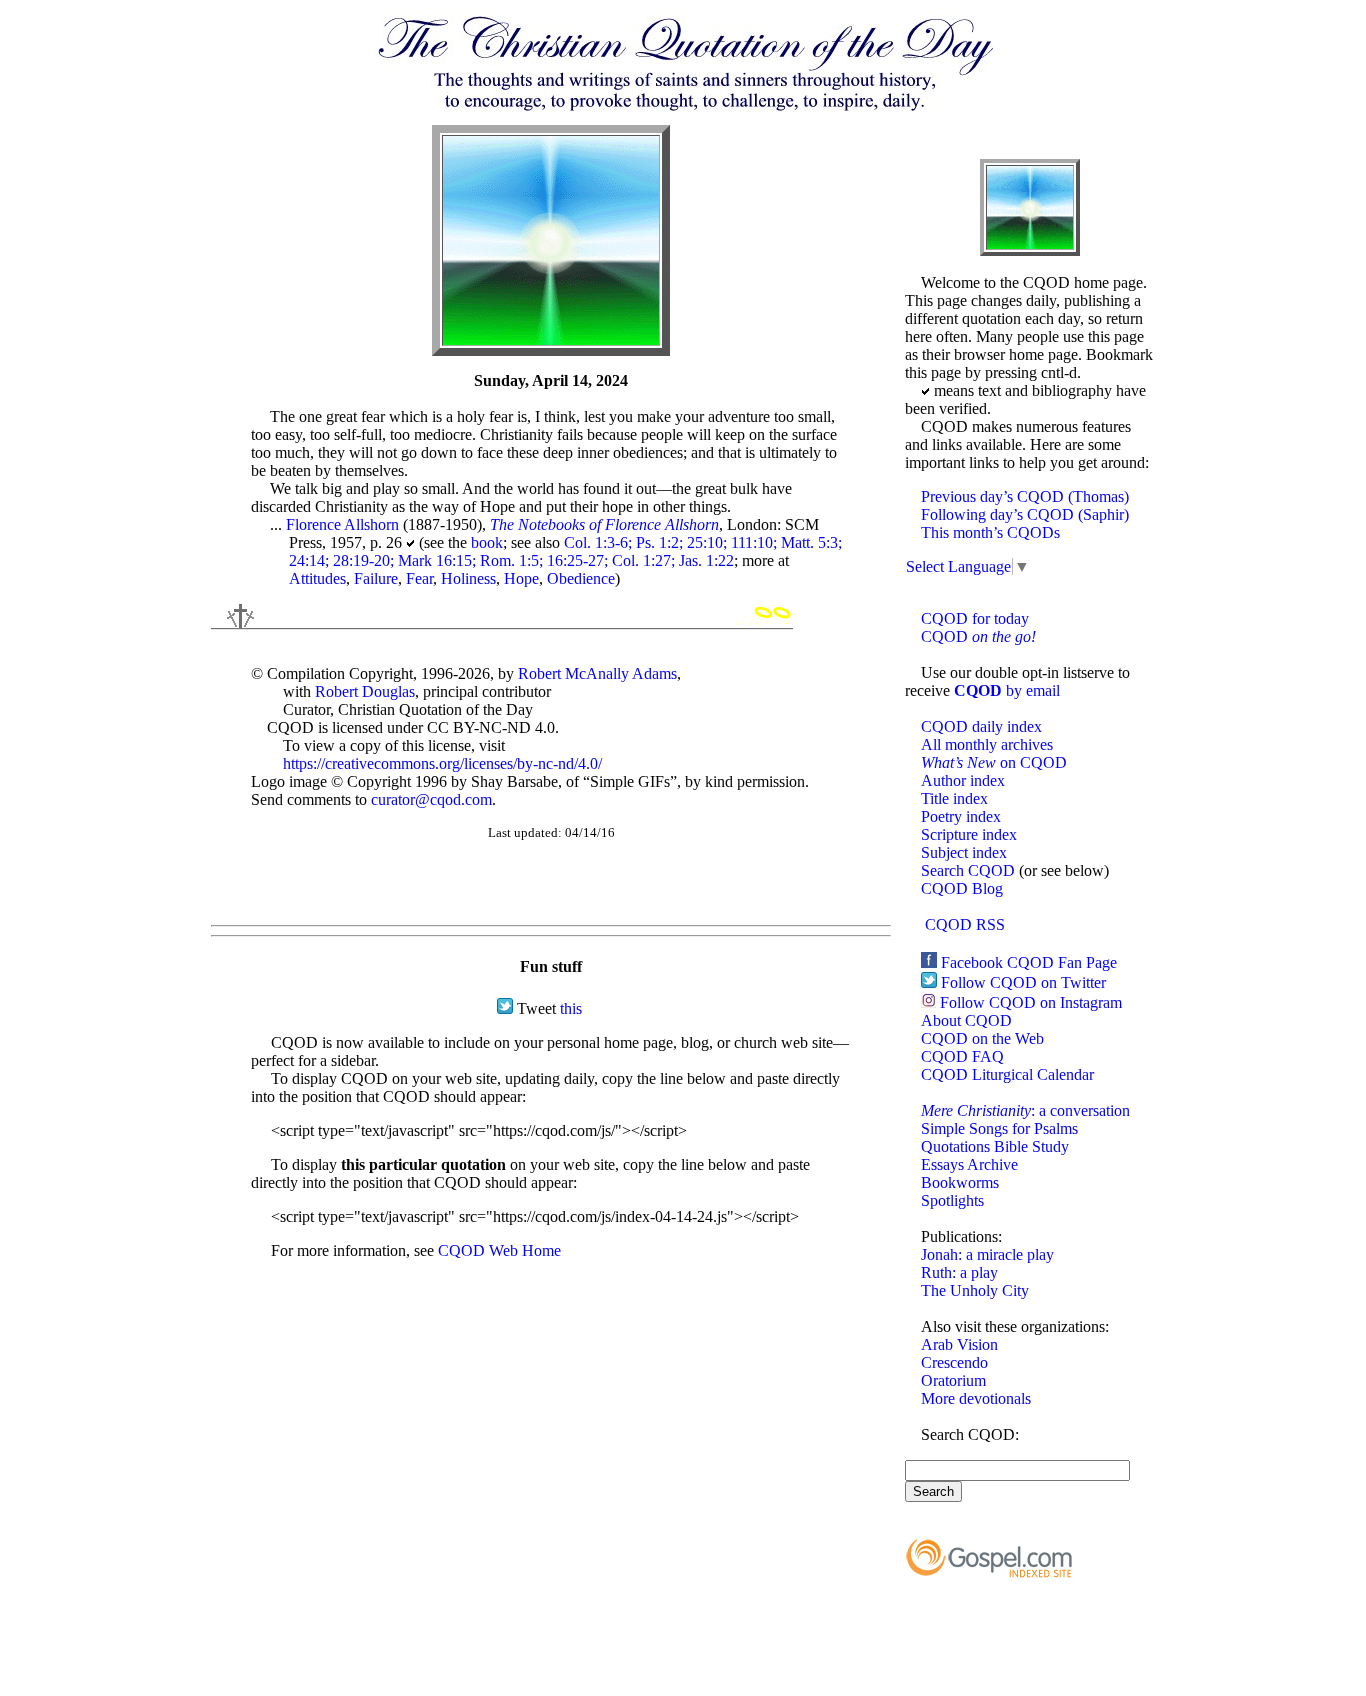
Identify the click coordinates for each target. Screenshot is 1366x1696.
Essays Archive (969, 1164)
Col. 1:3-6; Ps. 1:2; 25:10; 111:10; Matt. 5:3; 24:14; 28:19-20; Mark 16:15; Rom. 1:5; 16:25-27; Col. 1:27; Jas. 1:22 (565, 551)
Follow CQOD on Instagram (1031, 1002)
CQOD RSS (965, 924)
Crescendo (954, 1362)
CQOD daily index (981, 726)
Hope (521, 578)
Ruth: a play (959, 1272)
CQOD (978, 636)
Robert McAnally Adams (597, 673)
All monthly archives (987, 744)
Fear (419, 578)
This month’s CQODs (990, 532)
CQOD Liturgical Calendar (1007, 1074)
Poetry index (961, 816)
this (571, 1008)
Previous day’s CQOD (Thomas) (1025, 496)
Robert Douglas (365, 691)
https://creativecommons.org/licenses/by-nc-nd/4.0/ (442, 763)
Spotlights (952, 1200)
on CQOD (994, 762)
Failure (376, 578)
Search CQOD (968, 870)
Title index (954, 798)
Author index (963, 780)
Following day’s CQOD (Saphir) (1025, 514)
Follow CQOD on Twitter (1023, 982)
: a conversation (1025, 1110)
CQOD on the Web (982, 1038)
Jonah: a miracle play (987, 1254)
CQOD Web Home (499, 1250)
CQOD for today (975, 618)
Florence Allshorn (342, 524)
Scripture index (969, 834)
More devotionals (976, 1398)
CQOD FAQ (962, 1056)
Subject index (964, 852)
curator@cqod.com (431, 799)
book (487, 542)
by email (1007, 690)
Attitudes (317, 578)
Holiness (468, 578)
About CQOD (966, 1020)
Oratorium (953, 1380)
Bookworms (960, 1182)
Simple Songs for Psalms (999, 1128)
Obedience (581, 578)
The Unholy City (975, 1290)
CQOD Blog (962, 888)
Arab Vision (959, 1344)
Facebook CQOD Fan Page (1029, 962)
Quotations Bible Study (995, 1146)
